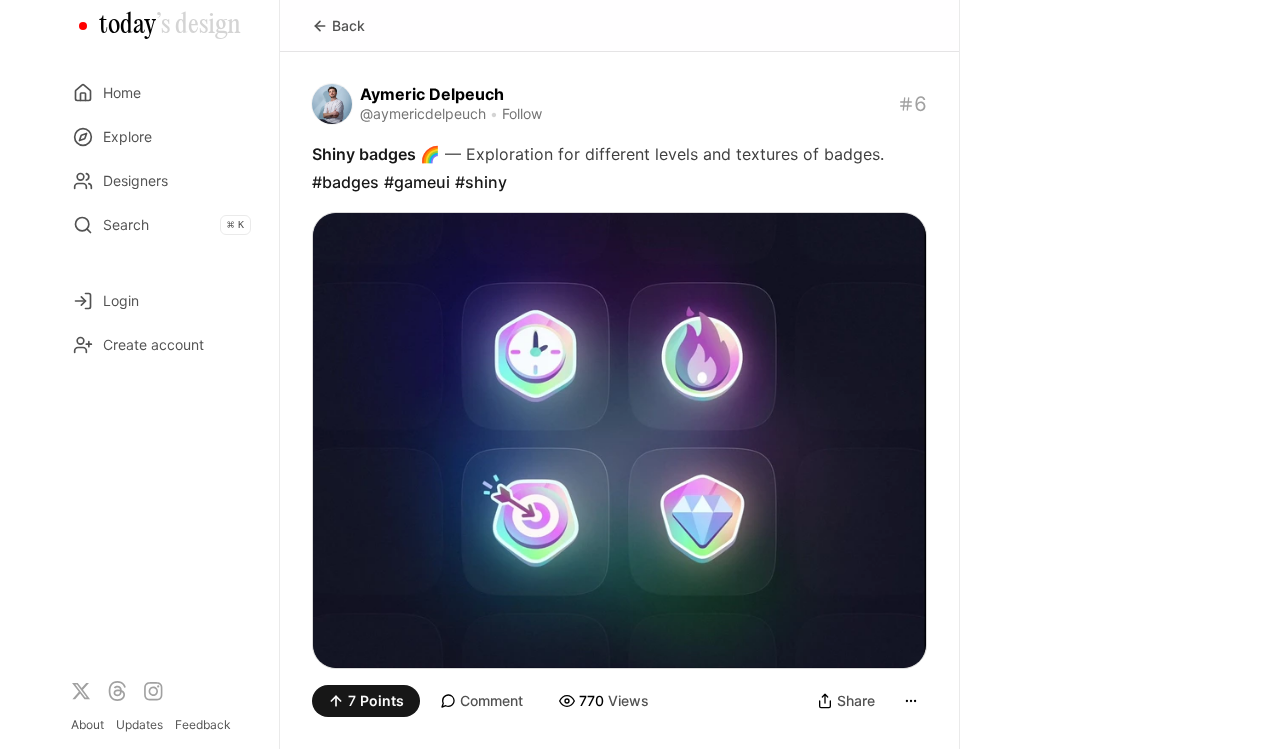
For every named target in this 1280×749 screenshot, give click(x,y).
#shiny (481, 182)
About (87, 724)
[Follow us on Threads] (117, 691)
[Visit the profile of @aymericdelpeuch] (332, 104)
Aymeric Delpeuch (432, 94)
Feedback (203, 724)
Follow (522, 113)
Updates (139, 724)
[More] (911, 701)
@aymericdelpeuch (423, 113)
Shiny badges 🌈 (376, 154)
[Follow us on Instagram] (153, 691)
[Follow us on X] (81, 691)
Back (348, 25)
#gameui (417, 182)
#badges (345, 182)
